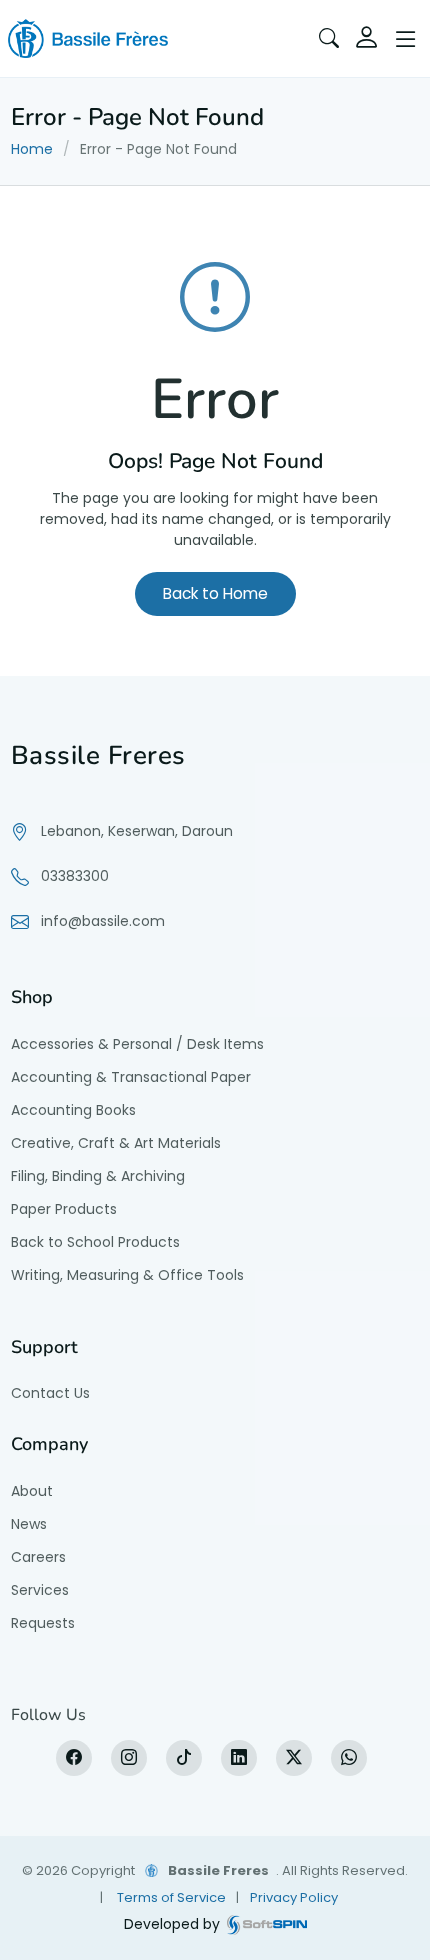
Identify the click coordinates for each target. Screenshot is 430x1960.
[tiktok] (184, 1758)
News (29, 1524)
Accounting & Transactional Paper (131, 1077)
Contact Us (50, 1393)
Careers (38, 1557)
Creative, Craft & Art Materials (116, 1143)
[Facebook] (74, 1758)
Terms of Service (171, 1897)
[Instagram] (129, 1758)
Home (32, 149)
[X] (294, 1758)
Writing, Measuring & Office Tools (127, 1275)
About (32, 1491)
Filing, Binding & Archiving (98, 1176)
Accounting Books (73, 1110)
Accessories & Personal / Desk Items (137, 1044)
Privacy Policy (294, 1897)
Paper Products (64, 1209)
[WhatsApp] (349, 1758)
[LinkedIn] (239, 1758)
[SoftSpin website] (267, 1924)
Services (40, 1590)
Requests (43, 1623)
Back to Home (215, 593)
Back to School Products (95, 1242)
